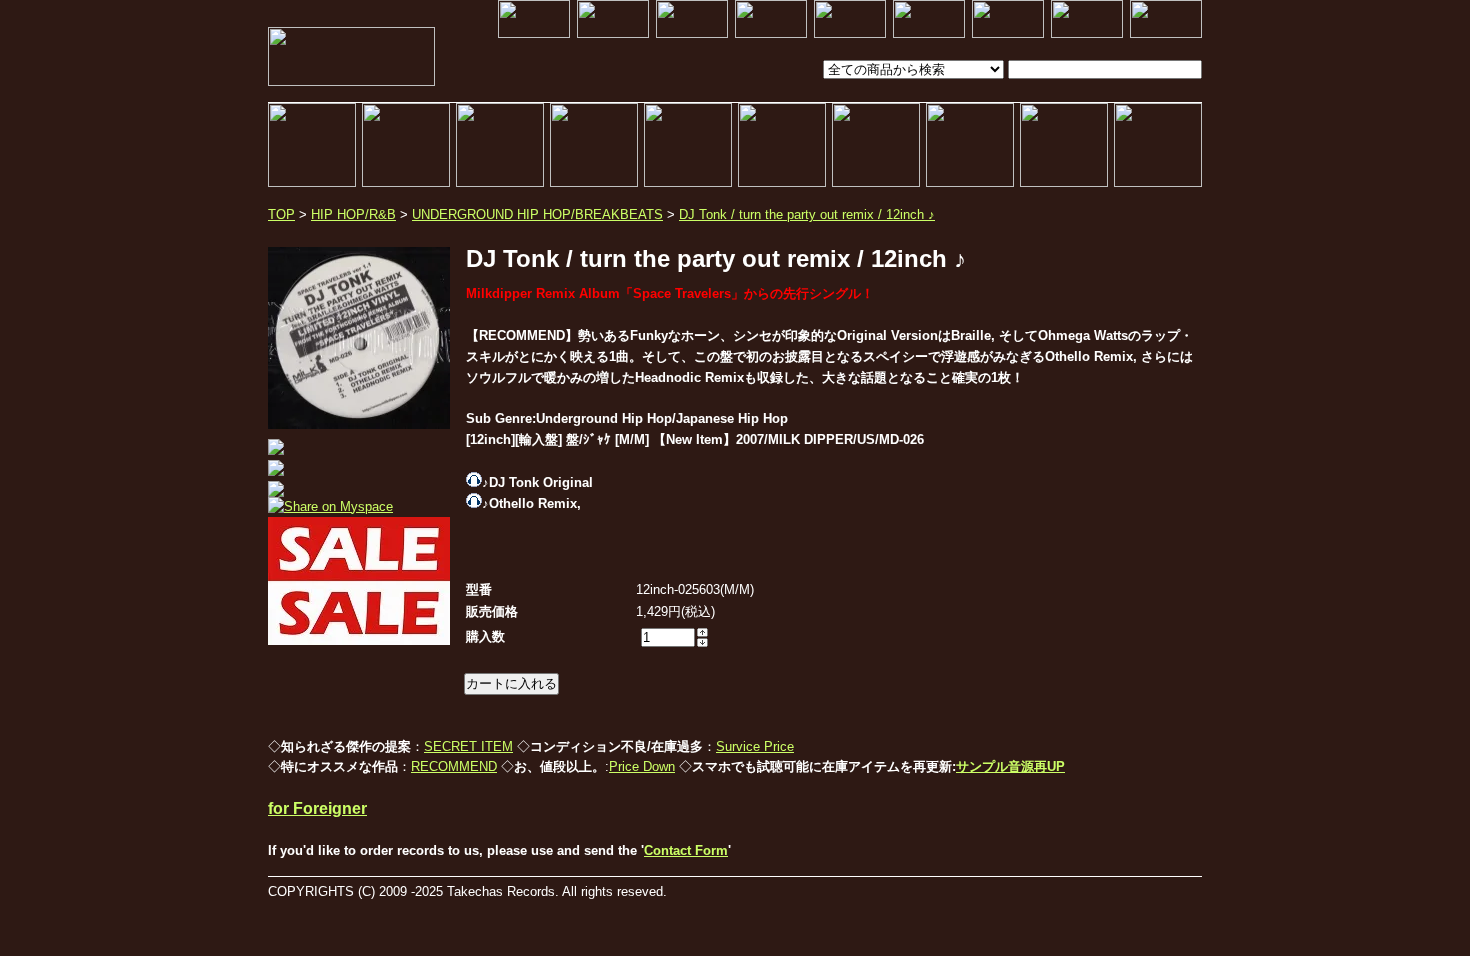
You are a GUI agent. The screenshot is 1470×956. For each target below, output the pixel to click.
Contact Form (686, 850)
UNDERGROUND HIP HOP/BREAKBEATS (537, 214)
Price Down (642, 766)
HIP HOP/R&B (353, 214)
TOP (281, 214)
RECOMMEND (454, 766)
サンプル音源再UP (1010, 766)
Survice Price (755, 746)
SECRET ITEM (468, 746)
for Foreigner (317, 808)
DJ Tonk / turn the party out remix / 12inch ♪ (807, 214)
